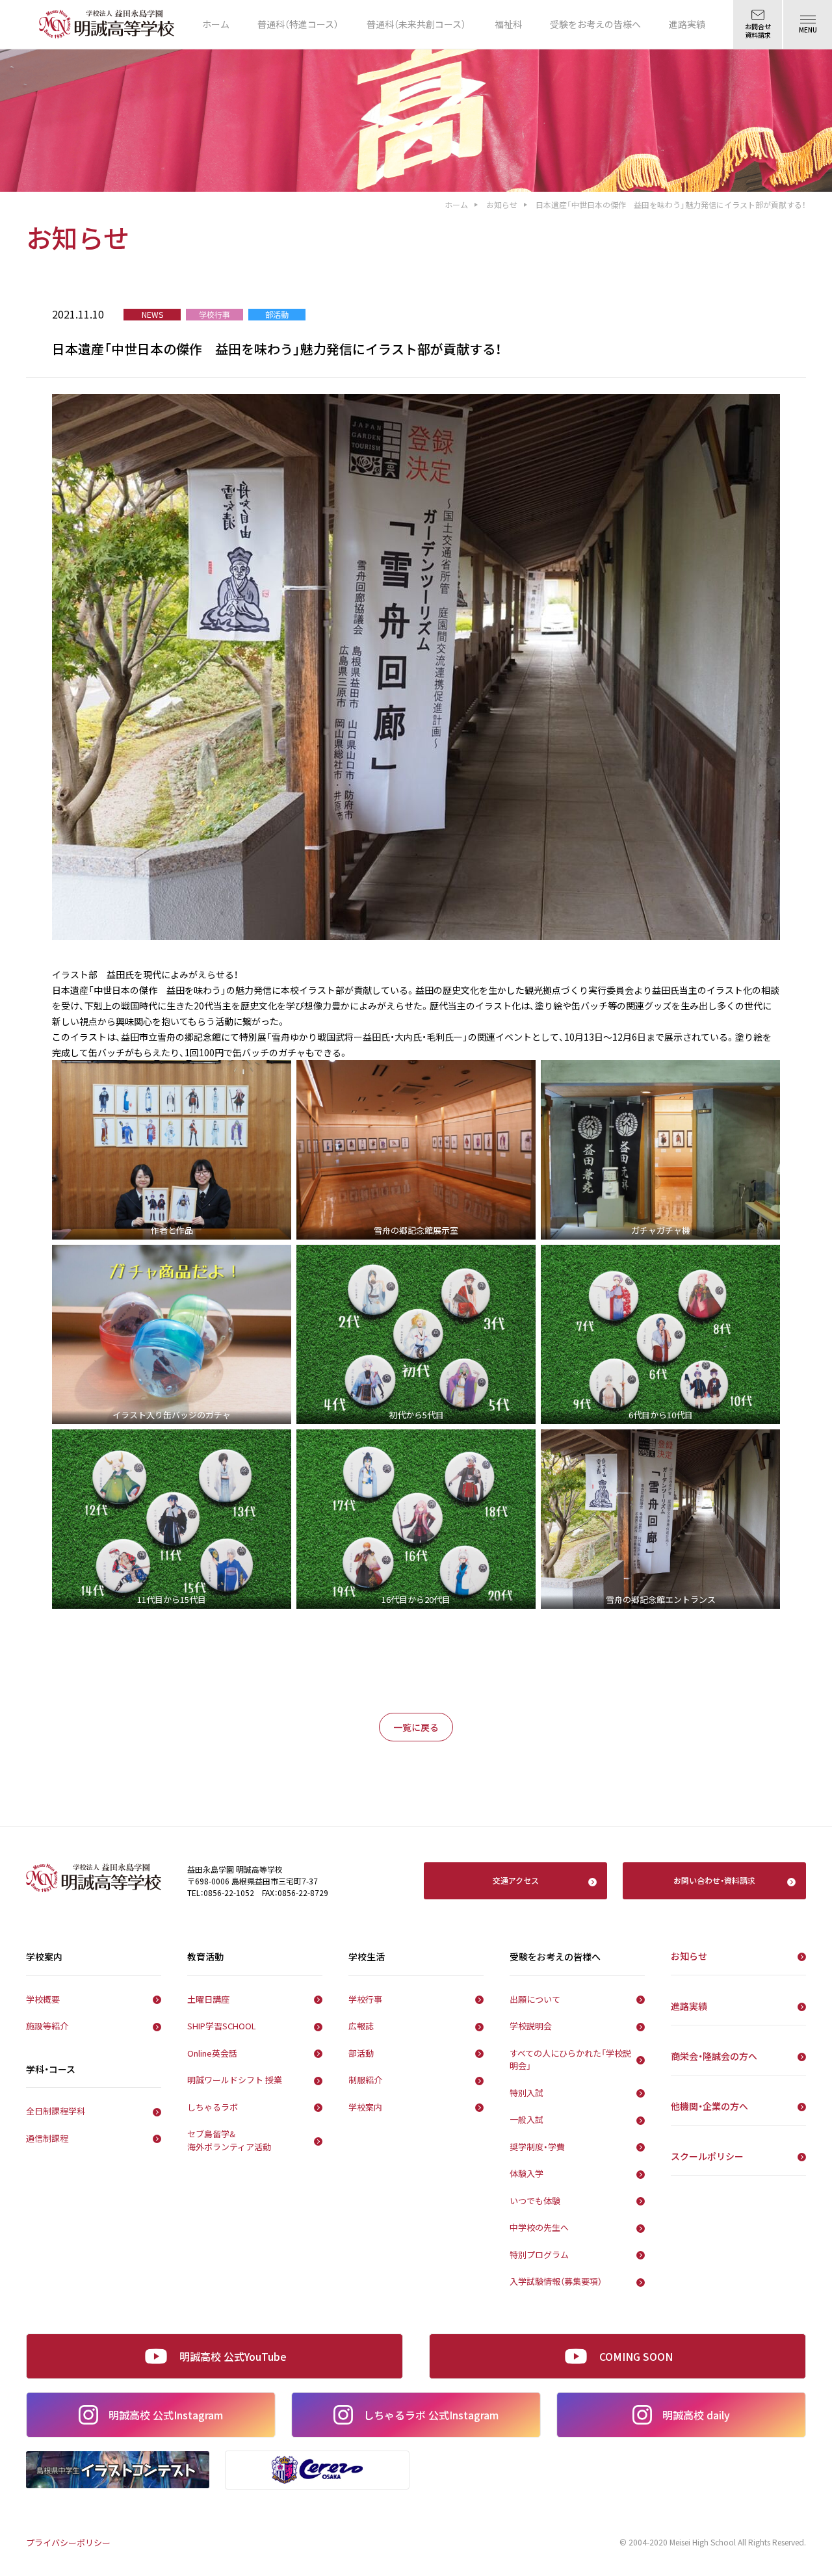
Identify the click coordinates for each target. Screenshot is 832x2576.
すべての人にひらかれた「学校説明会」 (570, 2060)
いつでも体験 (535, 2201)
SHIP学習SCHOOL (222, 2026)
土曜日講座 (208, 1999)
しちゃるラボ (213, 2107)
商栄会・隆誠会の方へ (714, 2056)
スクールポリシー (707, 2156)
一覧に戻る (416, 1727)
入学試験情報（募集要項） (556, 2281)
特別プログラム (539, 2255)
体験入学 (526, 2173)
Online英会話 (212, 2053)
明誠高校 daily (696, 2415)
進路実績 (687, 24)
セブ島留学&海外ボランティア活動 (229, 2140)
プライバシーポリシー (68, 2543)
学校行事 (365, 1999)
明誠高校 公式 (166, 2415)
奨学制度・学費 (537, 2147)
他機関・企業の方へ (709, 2106)
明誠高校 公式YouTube (233, 2356)
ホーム (216, 24)
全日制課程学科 (56, 2111)
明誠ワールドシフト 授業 (235, 2080)
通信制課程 (47, 2138)
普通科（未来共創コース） (416, 24)
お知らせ (502, 204)
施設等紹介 (47, 2026)
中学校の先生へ (539, 2227)
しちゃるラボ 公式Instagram (431, 2415)
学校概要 (43, 1999)
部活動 (361, 2053)
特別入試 (526, 2093)
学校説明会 (531, 2026)
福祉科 (508, 24)
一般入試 (526, 2119)
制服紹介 (365, 2080)
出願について (535, 1999)
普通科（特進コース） (298, 24)
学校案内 (365, 2107)
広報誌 (361, 2026)
